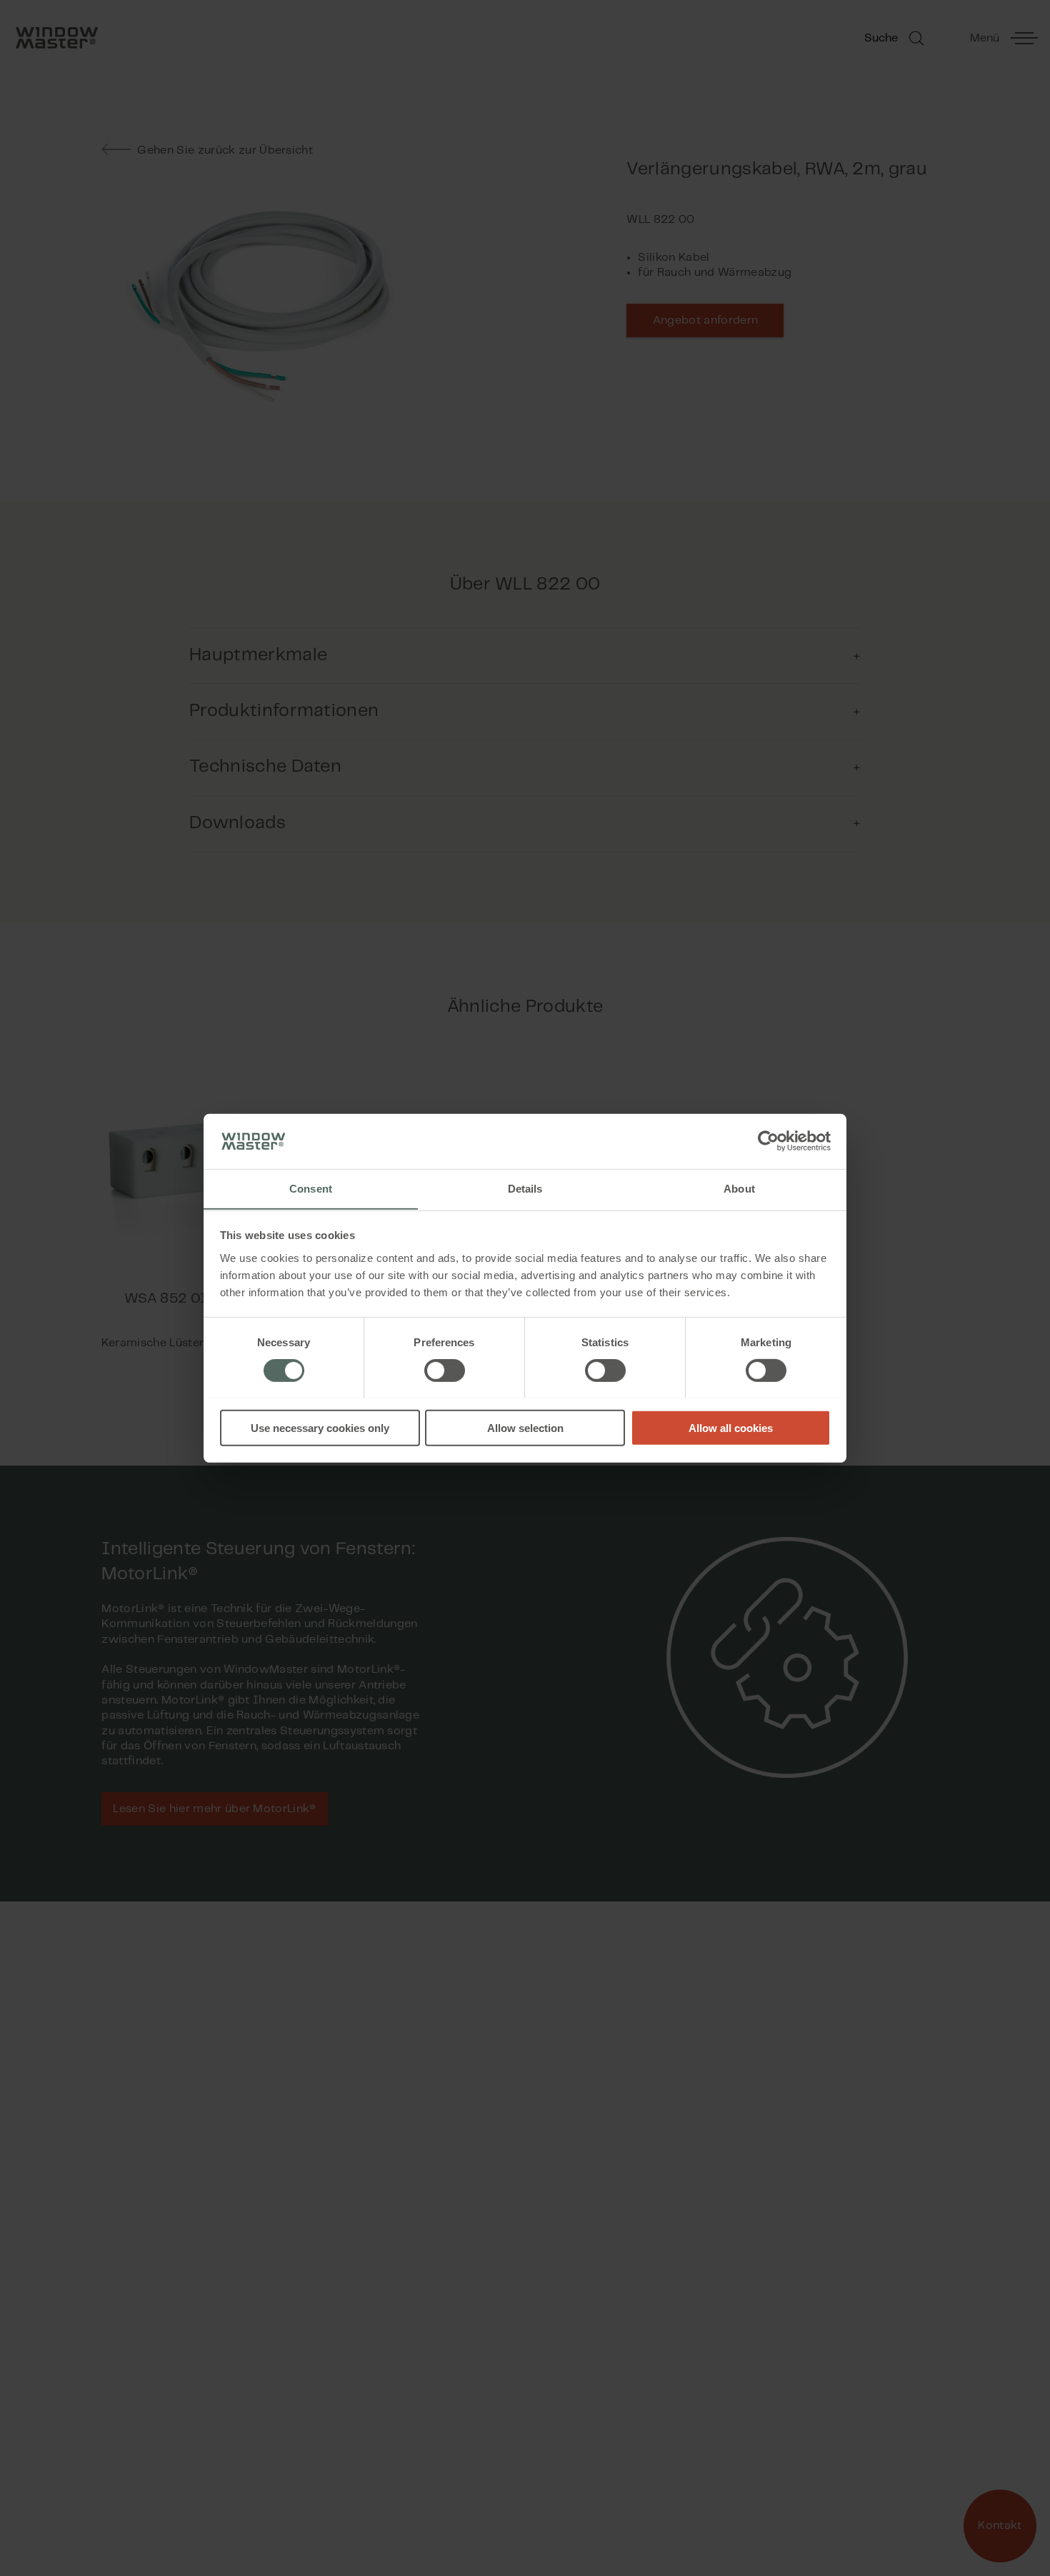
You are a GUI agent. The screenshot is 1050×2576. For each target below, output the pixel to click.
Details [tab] (525, 1188)
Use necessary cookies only (320, 1427)
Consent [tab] (311, 1188)
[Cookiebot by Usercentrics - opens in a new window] (768, 1141)
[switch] (445, 1370)
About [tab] (739, 1188)
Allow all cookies (731, 1427)
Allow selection (525, 1427)
